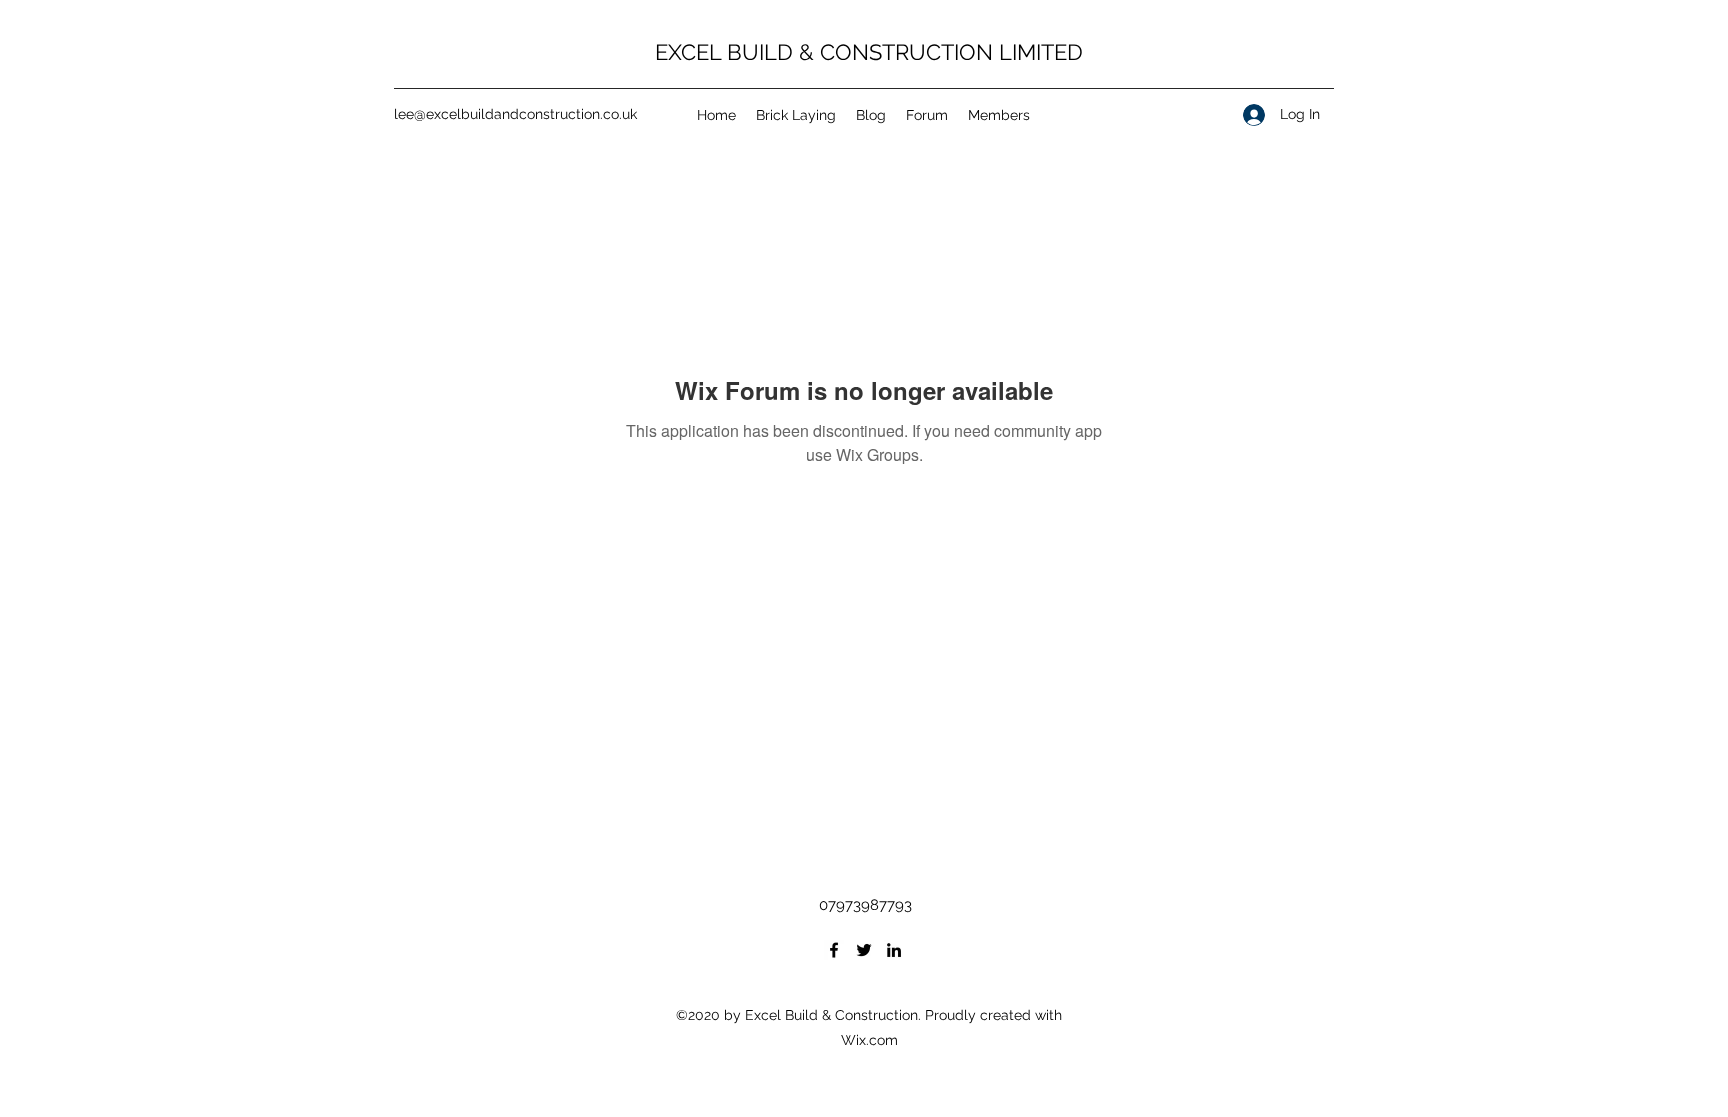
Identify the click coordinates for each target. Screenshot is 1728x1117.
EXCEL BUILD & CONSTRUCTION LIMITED (869, 52)
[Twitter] (864, 950)
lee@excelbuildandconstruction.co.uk (515, 114)
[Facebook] (834, 950)
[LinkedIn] (894, 950)
